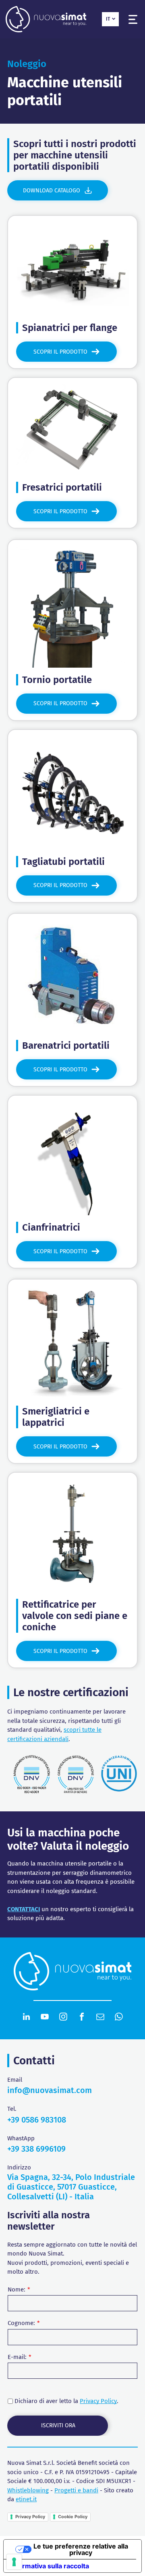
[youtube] (45, 2018)
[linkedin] (26, 2018)
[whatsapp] (119, 2018)
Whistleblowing (28, 2490)
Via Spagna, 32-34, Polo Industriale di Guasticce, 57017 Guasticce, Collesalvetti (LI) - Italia (71, 2187)
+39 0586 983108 (37, 2120)
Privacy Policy (98, 2401)
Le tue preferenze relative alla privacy (81, 2549)
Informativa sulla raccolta (50, 2566)
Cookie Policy (73, 2517)
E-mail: (17, 2357)
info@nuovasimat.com (50, 2090)
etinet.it (26, 2499)
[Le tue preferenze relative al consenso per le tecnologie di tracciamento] (14, 2562)
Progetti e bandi (76, 2490)
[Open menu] (133, 19)
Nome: (17, 2289)
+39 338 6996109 (36, 2149)
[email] (100, 2018)
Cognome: (21, 2323)
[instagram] (63, 2018)
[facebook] (82, 2018)
